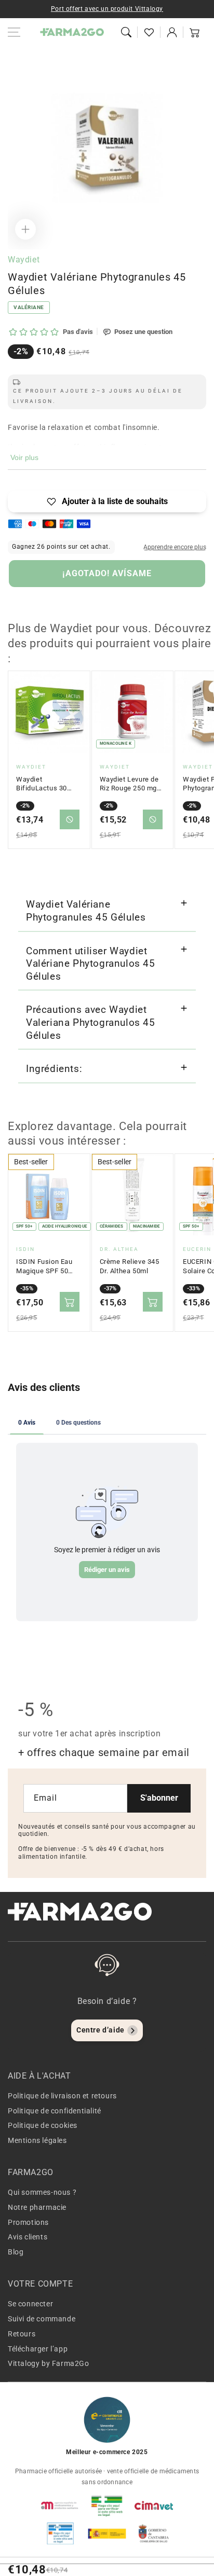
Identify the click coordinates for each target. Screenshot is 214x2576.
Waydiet (24, 260)
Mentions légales (37, 2140)
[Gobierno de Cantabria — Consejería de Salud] (154, 2533)
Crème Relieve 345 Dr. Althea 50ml (130, 1266)
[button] (126, 32)
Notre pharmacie (37, 2207)
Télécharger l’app (38, 2349)
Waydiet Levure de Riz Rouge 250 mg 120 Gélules (129, 784)
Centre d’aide (101, 2030)
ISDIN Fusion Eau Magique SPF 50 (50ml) (44, 1266)
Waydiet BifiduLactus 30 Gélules (42, 784)
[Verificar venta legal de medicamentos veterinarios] (60, 2533)
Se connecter (30, 2304)
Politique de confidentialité (55, 2111)
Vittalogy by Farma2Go (49, 2363)
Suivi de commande (42, 2319)
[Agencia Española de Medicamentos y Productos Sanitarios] (60, 2505)
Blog (16, 2252)
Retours (22, 2334)
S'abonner (159, 1798)
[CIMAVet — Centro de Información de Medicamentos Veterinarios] (154, 2505)
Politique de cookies (43, 2125)
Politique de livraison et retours (62, 2096)
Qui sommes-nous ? (42, 2192)
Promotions (28, 2222)
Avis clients (28, 2237)
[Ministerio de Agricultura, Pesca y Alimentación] (107, 2533)
